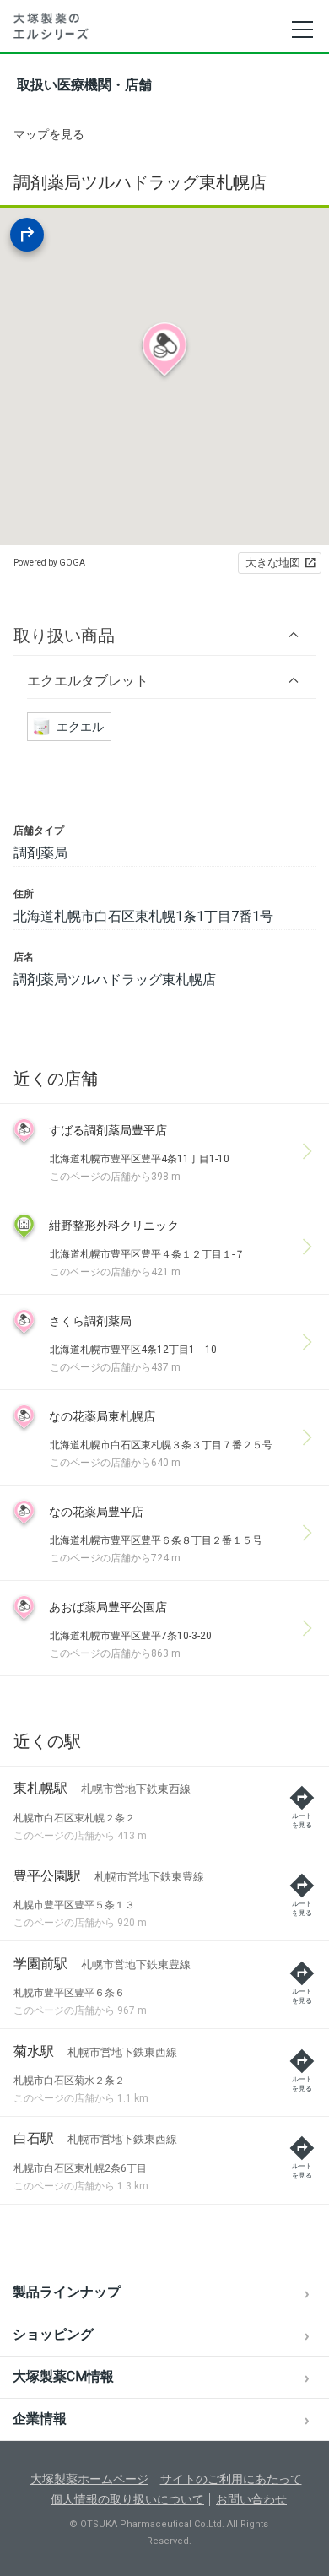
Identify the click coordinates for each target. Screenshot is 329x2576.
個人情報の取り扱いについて (127, 2499)
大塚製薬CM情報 (63, 2376)
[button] (164, 635)
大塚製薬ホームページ (89, 2479)
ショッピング (53, 2334)
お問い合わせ (251, 2499)
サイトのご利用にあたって (231, 2479)
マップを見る (49, 134)
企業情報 (40, 2419)
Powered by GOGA (49, 563)
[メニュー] (302, 30)
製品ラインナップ (67, 2292)
